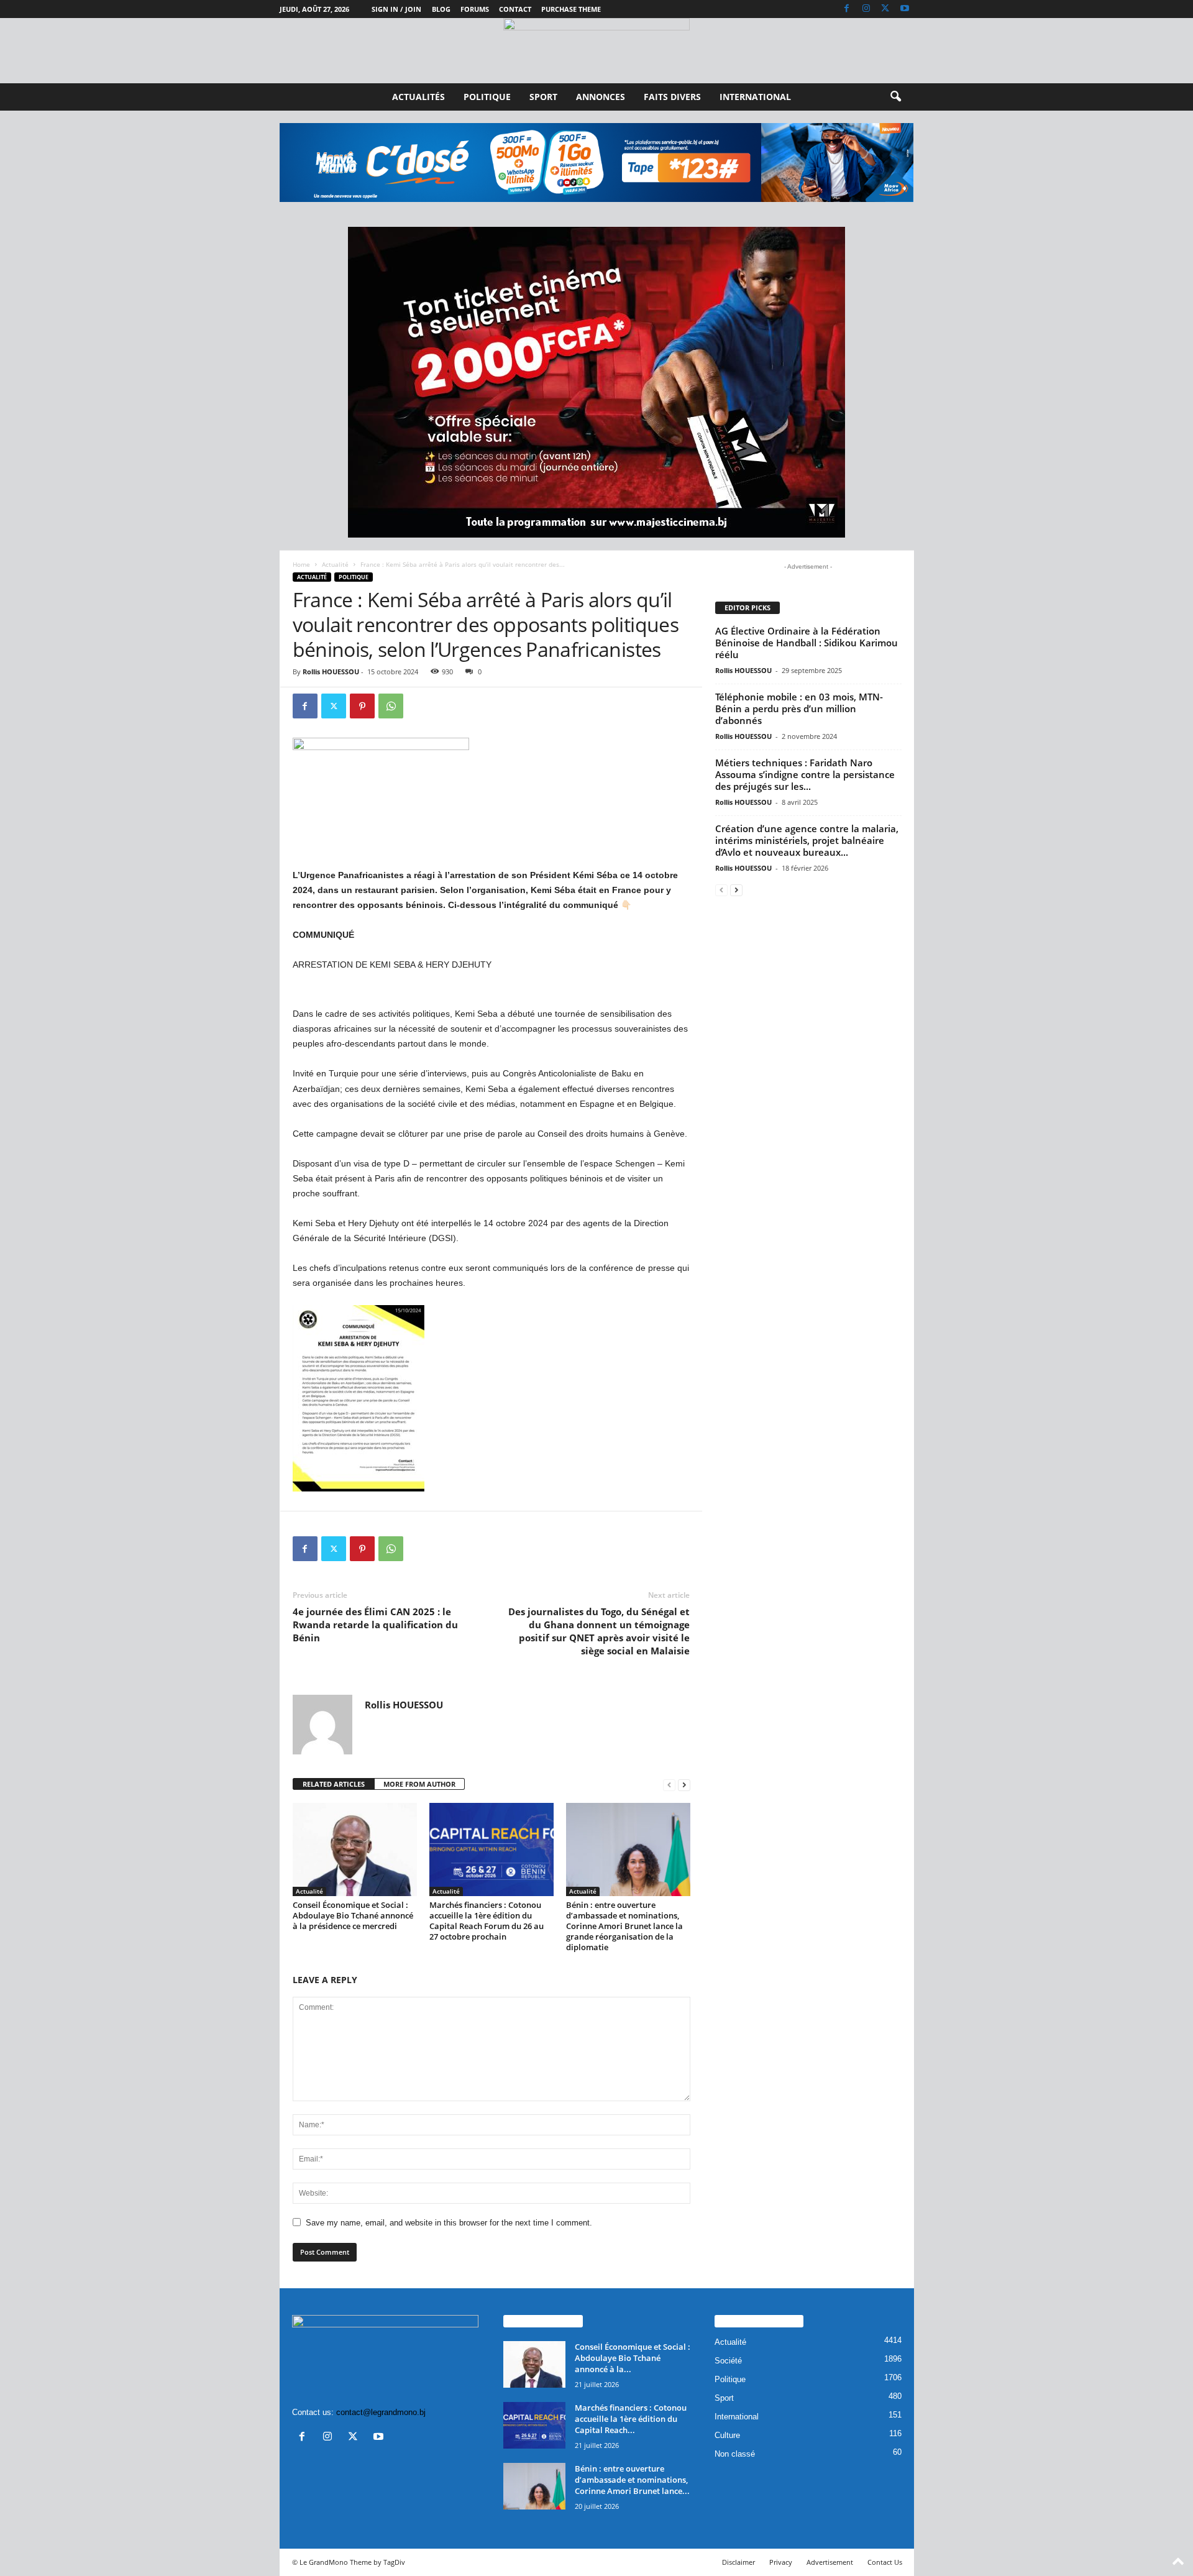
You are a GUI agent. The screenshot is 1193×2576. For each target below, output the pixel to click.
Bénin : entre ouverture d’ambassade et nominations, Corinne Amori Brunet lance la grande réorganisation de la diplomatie (624, 1926)
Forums (475, 9)
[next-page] (684, 1785)
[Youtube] (905, 9)
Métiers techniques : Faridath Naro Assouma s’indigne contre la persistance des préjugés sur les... (805, 774)
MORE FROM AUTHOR (419, 1784)
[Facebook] (847, 9)
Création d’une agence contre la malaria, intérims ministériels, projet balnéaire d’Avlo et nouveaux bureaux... (807, 840)
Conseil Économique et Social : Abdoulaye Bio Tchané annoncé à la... (633, 2358)
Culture (727, 2435)
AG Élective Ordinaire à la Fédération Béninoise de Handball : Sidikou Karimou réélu (807, 643)
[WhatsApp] (391, 706)
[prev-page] (669, 1785)
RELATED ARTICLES (334, 1784)
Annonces (601, 97)
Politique (487, 97)
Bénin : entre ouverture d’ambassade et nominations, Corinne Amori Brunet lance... (632, 2480)
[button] (895, 97)
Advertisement (830, 2562)
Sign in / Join (396, 9)
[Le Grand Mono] (596, 51)
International (755, 97)
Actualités (418, 97)
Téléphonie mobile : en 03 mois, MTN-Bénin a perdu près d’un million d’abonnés (799, 708)
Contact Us (885, 2562)
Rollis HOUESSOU (331, 672)
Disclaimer (738, 2562)
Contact (515, 9)
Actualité (335, 564)
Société (728, 2361)
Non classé (735, 2454)
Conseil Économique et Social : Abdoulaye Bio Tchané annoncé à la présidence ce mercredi (353, 1915)
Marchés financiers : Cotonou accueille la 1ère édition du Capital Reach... (631, 2419)
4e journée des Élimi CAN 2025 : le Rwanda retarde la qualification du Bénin (375, 1625)
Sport (543, 97)
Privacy (781, 2562)
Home (301, 564)
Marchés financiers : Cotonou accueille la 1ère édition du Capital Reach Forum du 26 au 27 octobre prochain (487, 1921)
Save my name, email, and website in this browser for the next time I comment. (449, 2223)
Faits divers (672, 97)
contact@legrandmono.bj (381, 2412)
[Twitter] (885, 9)
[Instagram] (866, 9)
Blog (441, 9)
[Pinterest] (362, 706)
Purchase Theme (571, 9)
